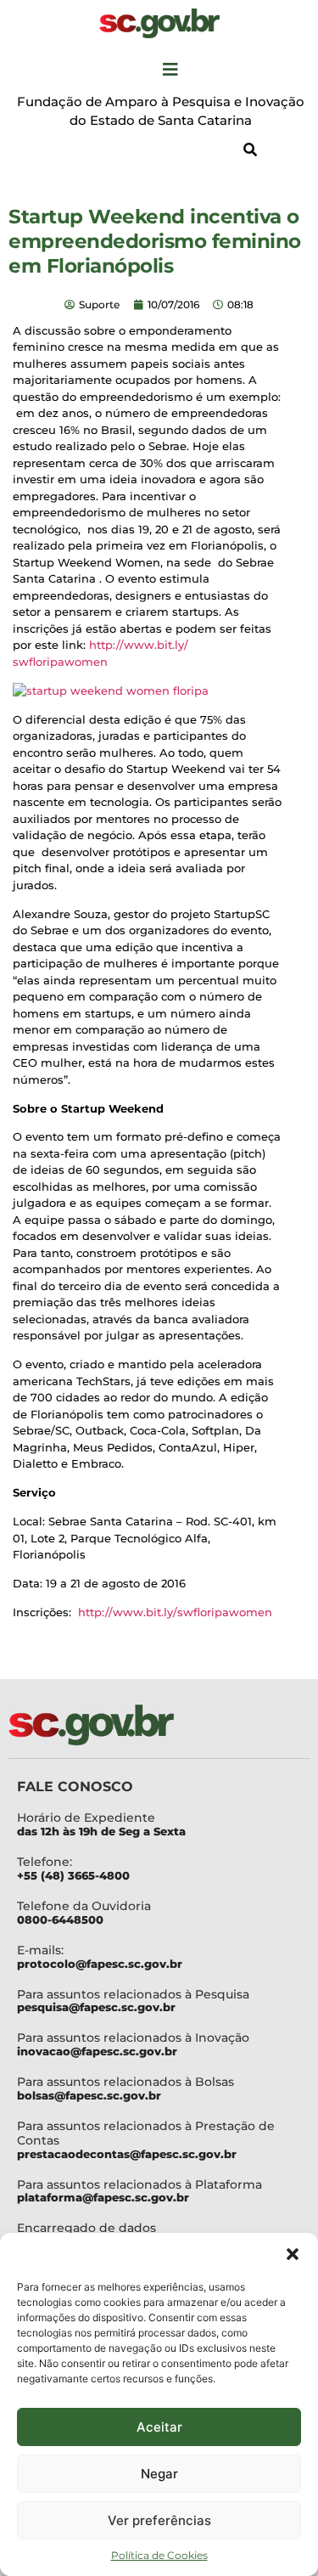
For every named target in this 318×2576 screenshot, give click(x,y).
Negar (159, 2474)
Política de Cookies (159, 2555)
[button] (293, 2254)
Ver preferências (159, 2520)
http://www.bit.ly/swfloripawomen (175, 1612)
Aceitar (159, 2427)
